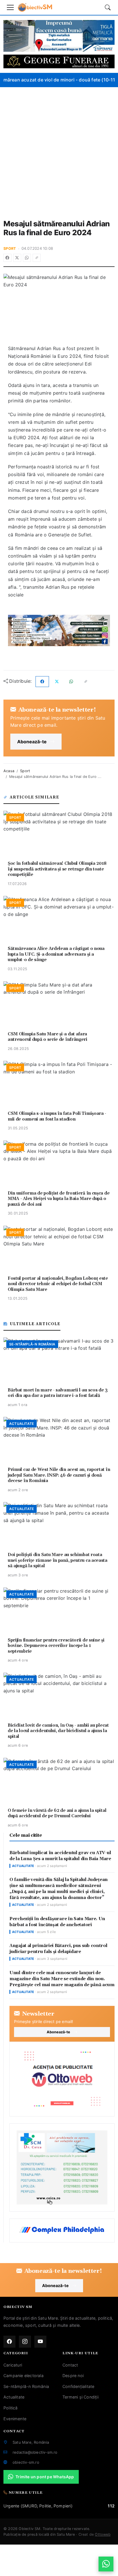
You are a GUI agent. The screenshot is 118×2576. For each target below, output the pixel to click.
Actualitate (14, 2397)
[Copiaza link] (37, 258)
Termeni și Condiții (80, 2397)
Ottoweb (103, 2534)
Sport (10, 248)
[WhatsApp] (27, 258)
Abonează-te (32, 742)
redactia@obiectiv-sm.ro (35, 2452)
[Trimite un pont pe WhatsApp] (106, 2564)
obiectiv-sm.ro (26, 2462)
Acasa (9, 771)
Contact (70, 2365)
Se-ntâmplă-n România (26, 2386)
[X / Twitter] (17, 258)
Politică (11, 2408)
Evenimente (15, 2419)
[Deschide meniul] (10, 7)
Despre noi (73, 2376)
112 (111, 2506)
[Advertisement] (59, 149)
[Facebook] (7, 258)
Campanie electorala (23, 2376)
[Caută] (108, 7)
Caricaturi (13, 2365)
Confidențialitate (78, 2386)
